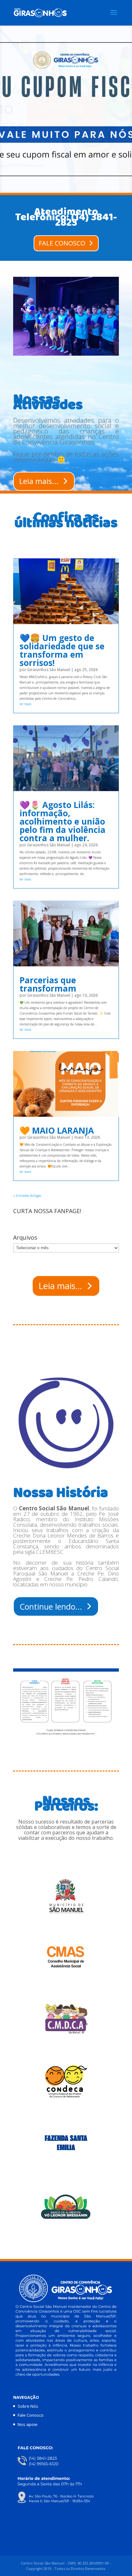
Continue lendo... (51, 1606)
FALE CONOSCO (62, 243)
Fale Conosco (31, 2415)
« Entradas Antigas (27, 1196)
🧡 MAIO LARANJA (57, 1130)
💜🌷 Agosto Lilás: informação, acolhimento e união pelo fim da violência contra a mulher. (62, 821)
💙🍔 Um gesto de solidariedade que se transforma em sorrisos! (62, 650)
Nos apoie (28, 2424)
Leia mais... (39, 481)
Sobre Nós (28, 2406)
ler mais (25, 704)
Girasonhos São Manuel (49, 670)
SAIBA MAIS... (61, 112)
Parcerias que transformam (48, 984)
